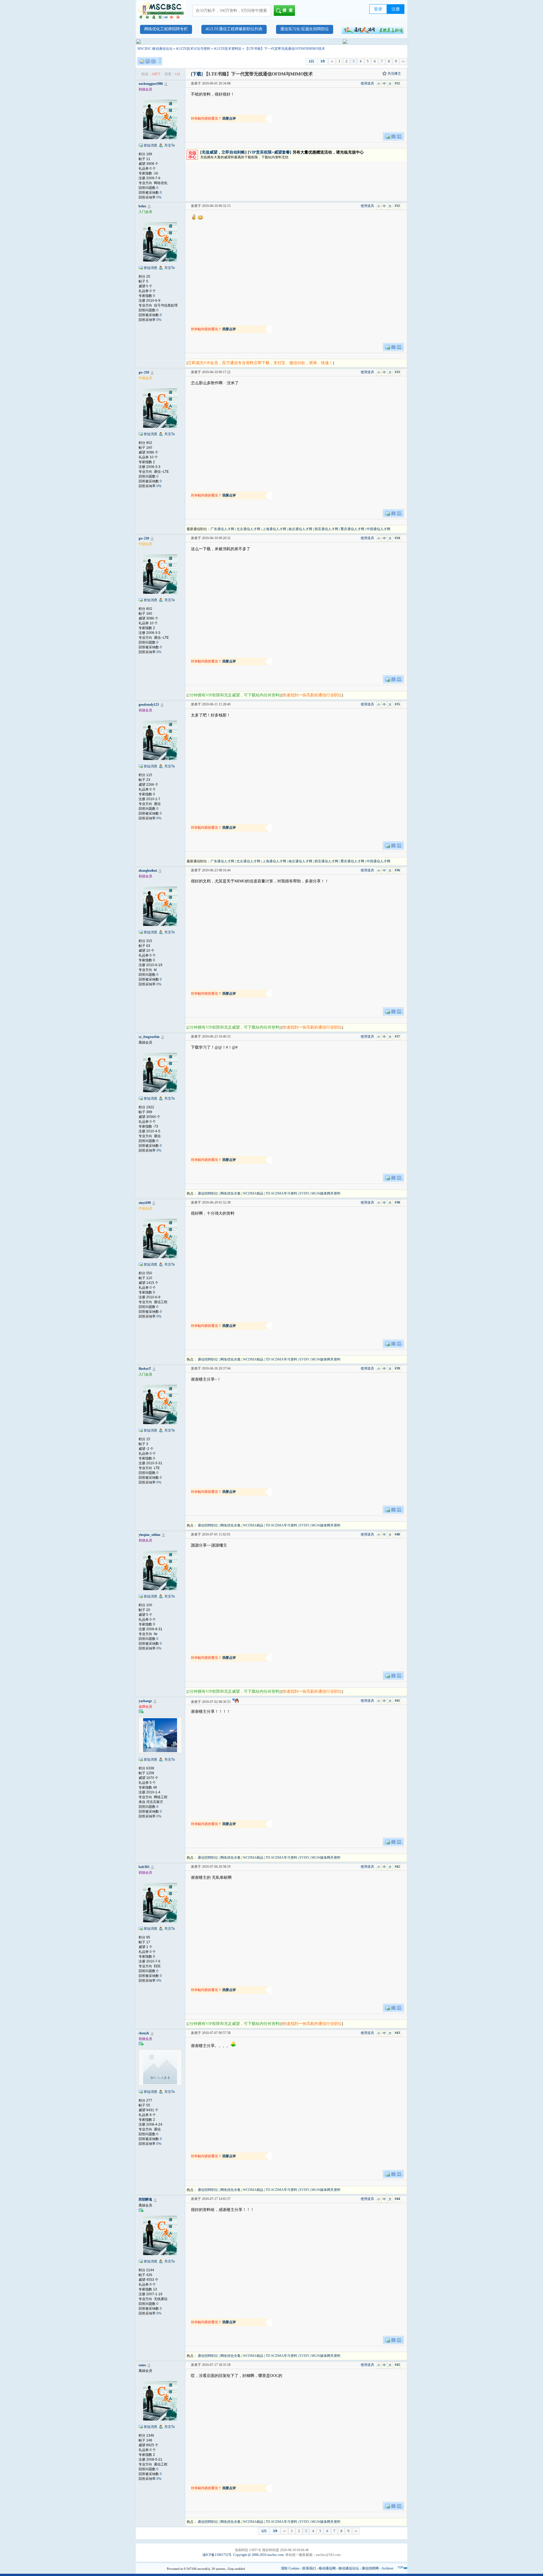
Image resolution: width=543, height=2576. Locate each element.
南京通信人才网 (300, 529)
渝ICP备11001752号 (217, 2555)
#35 (397, 704)
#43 (397, 2033)
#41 (397, 1701)
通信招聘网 (370, 2568)
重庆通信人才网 (352, 529)
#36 (397, 870)
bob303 (144, 1867)
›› (403, 61)
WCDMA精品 (253, 1193)
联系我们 (309, 2568)
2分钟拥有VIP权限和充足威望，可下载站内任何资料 (234, 695)
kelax (142, 206)
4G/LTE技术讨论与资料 (193, 49)
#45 (397, 2365)
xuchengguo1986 (151, 84)
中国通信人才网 (378, 529)
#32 (397, 206)
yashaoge (145, 1701)
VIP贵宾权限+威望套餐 (270, 152)
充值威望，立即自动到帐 (223, 152)
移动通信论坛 (349, 2568)
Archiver (387, 2568)
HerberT (145, 1369)
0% (159, 197)
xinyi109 (145, 1203)
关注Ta (170, 145)
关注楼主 (394, 74)
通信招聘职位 (208, 1193)
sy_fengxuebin (149, 1037)
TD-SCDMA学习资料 (281, 1193)
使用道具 (367, 83)
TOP (400, 2568)
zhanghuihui (148, 871)
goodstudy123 (149, 705)
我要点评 (229, 118)
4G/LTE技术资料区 (228, 49)
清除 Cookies (290, 2568)
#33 (397, 372)
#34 (397, 538)
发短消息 (150, 145)
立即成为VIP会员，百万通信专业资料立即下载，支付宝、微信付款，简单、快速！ (260, 363)
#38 (397, 1202)
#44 (397, 2199)
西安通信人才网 (326, 529)
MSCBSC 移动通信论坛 (155, 49)
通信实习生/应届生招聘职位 (305, 29)
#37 (397, 1037)
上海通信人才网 (274, 529)
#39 (397, 1368)
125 (311, 61)
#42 (397, 1867)
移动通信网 (327, 2568)
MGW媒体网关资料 (326, 1193)
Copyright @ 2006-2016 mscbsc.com (258, 2555)
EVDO (304, 1193)
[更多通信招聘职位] (373, 29)
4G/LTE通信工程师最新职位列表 (234, 29)
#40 (397, 1534)
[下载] (197, 74)
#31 (397, 83)
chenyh (144, 2033)
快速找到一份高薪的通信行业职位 (312, 695)
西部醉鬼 (145, 2199)
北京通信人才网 (248, 529)
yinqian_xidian (149, 1535)
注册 (396, 9)
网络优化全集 (230, 1193)
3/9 (323, 61)
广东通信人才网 (222, 529)
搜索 (289, 10)
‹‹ (332, 61)
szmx (142, 2365)
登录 (378, 9)
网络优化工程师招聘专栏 (166, 29)
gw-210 (144, 372)
